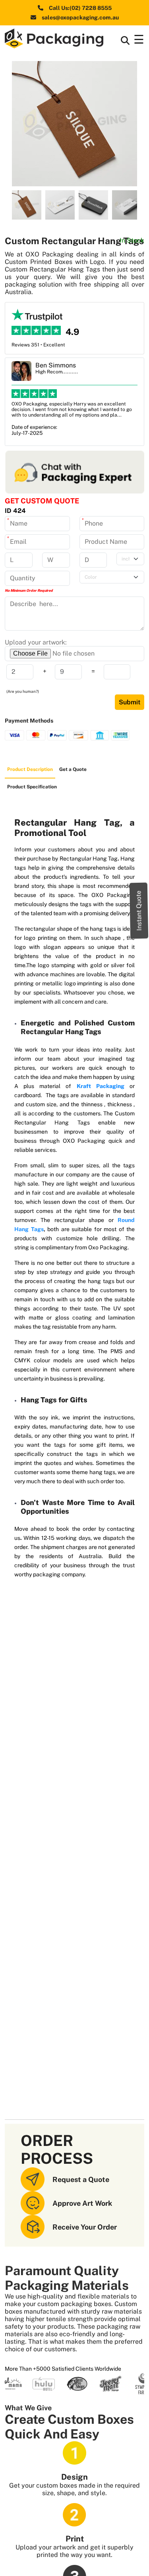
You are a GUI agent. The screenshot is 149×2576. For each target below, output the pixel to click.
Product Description (30, 769)
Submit (130, 702)
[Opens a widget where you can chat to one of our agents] (119, 2562)
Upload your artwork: (36, 642)
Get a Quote (73, 769)
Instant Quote (139, 910)
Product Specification (32, 787)
